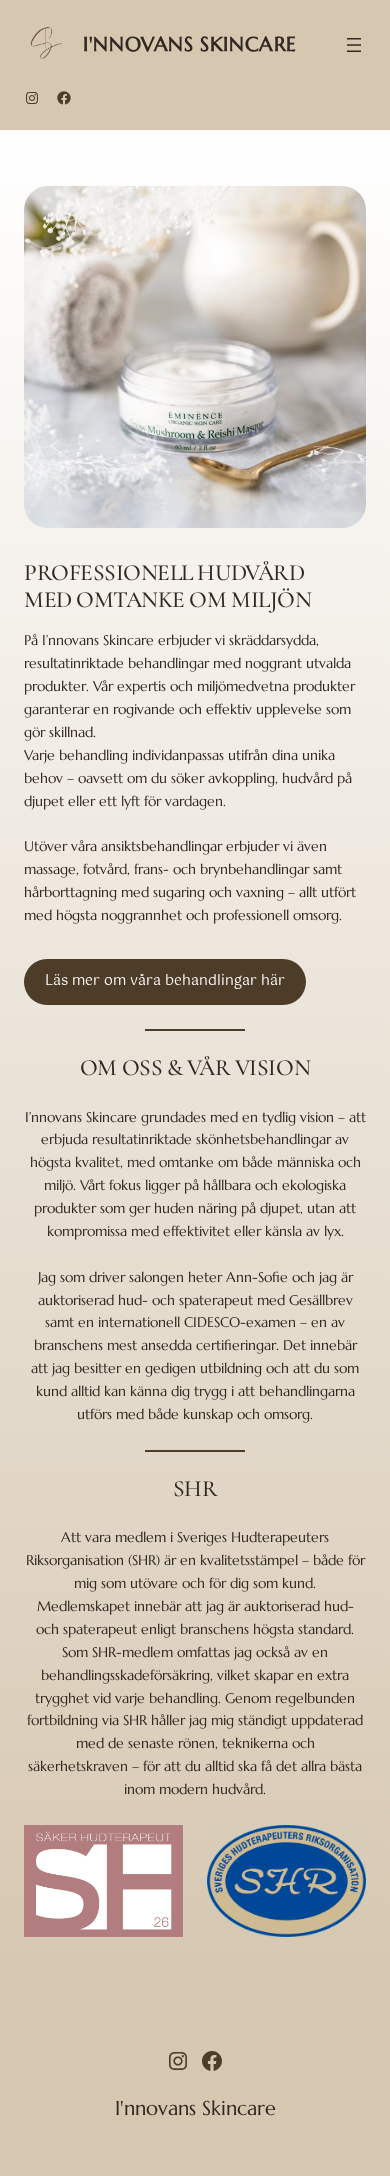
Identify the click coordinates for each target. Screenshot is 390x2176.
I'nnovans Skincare (190, 44)
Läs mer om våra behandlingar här (165, 981)
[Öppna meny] (354, 45)
